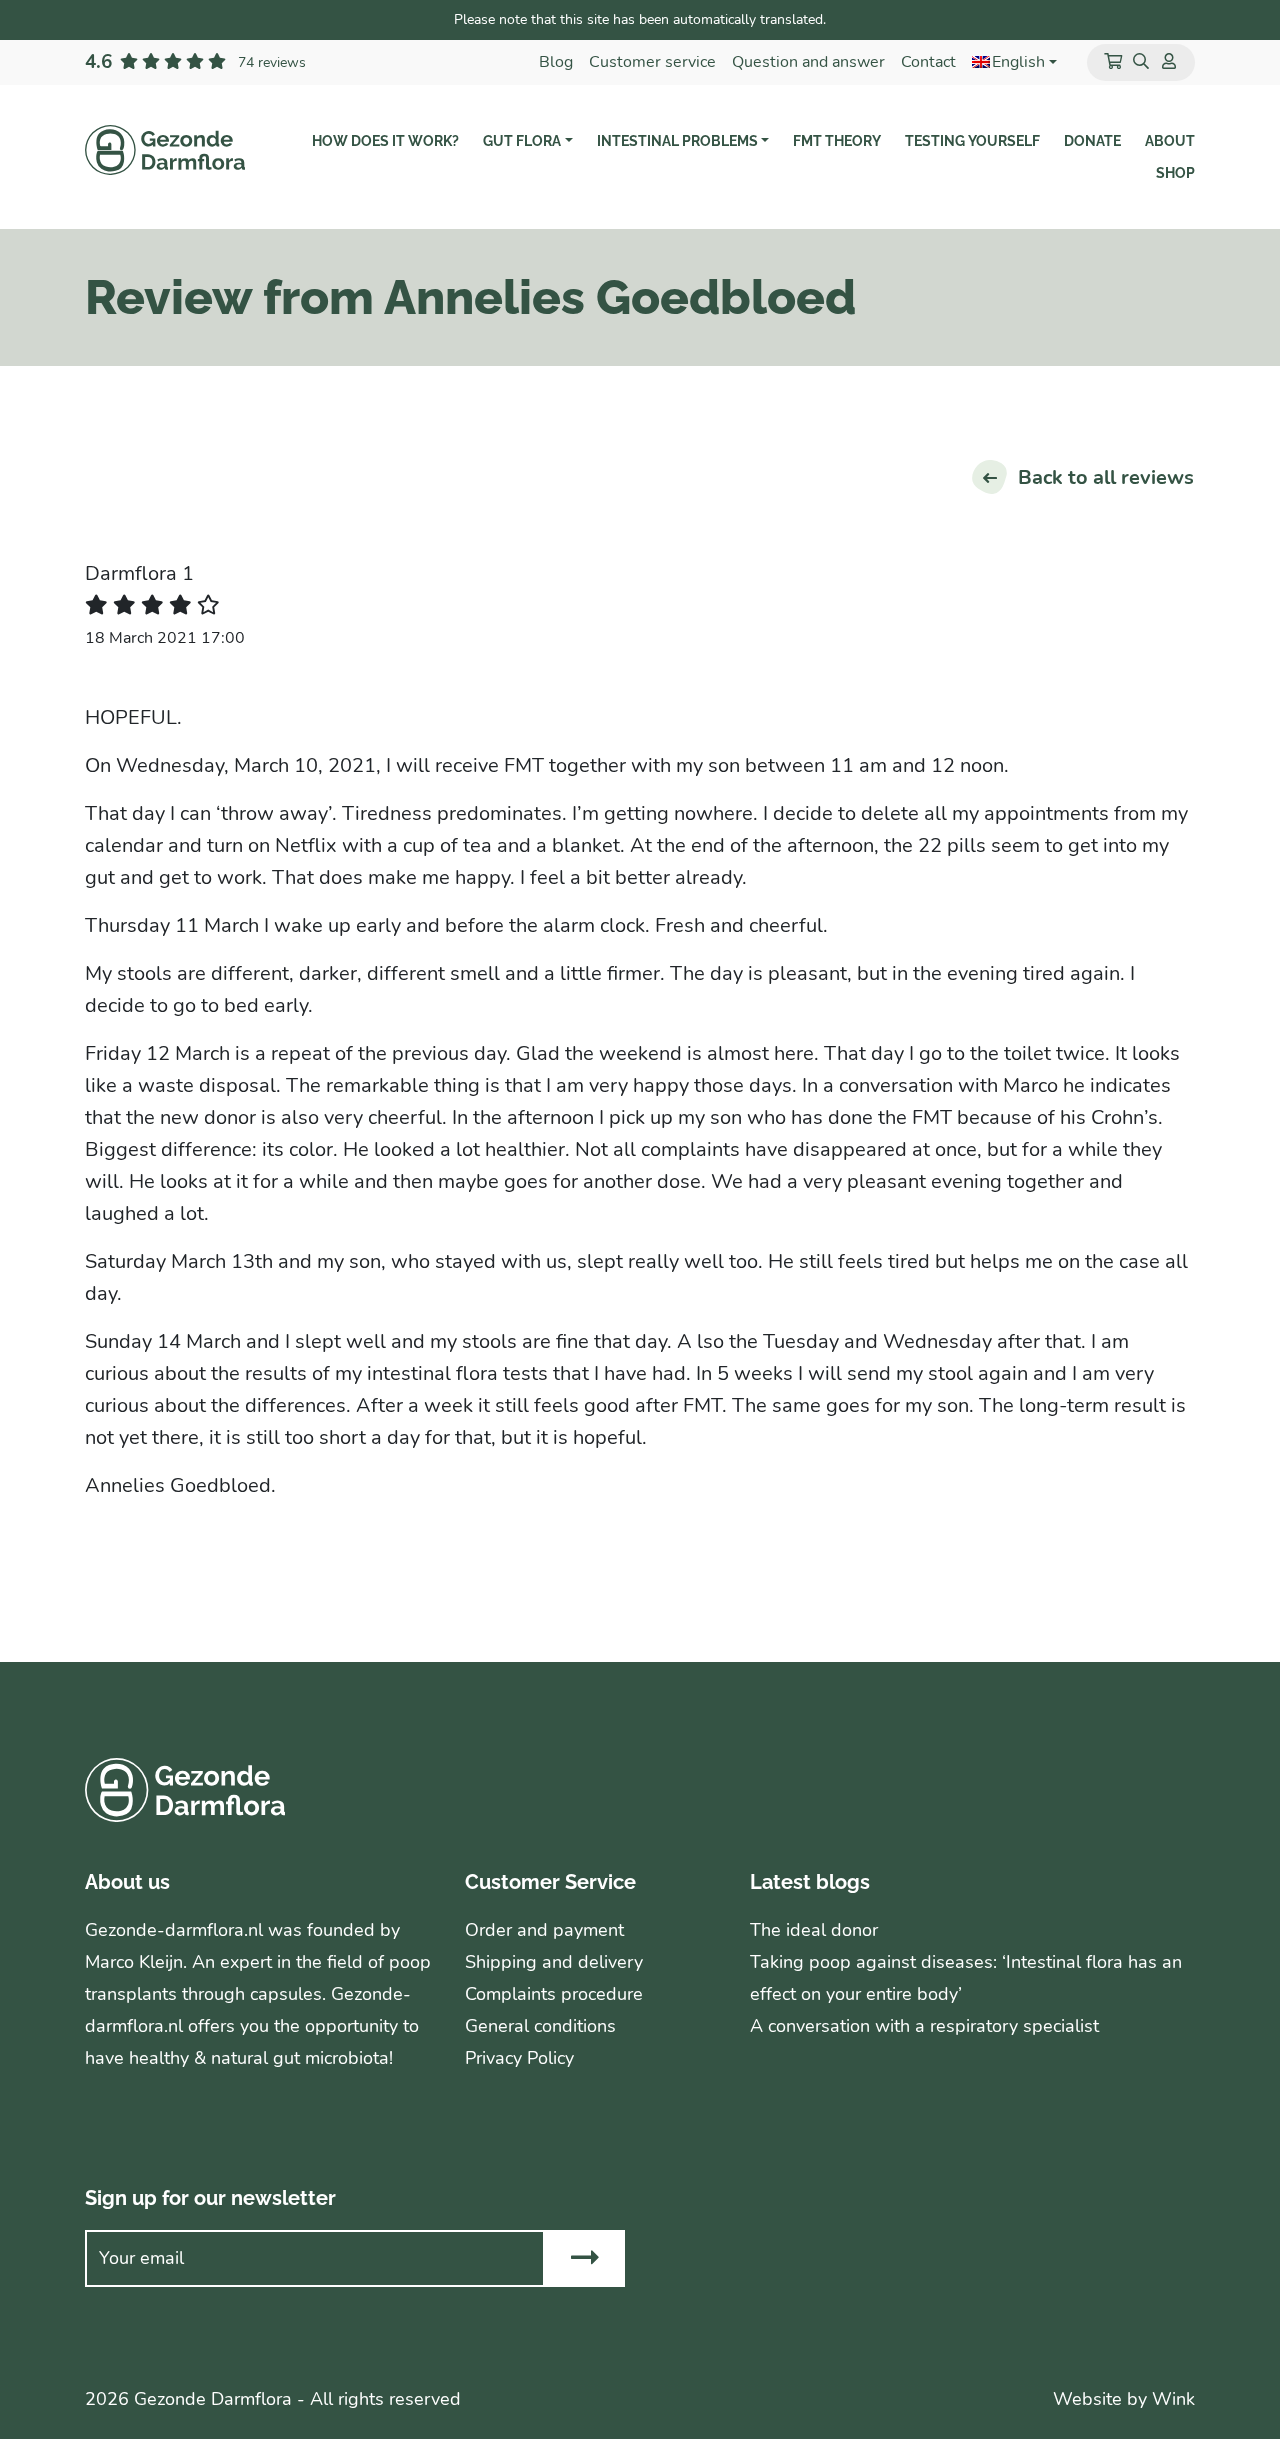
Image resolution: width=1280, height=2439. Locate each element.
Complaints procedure (554, 1994)
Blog (556, 62)
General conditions (540, 2026)
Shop (1175, 173)
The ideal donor (814, 1930)
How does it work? (385, 141)
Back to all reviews (1106, 477)
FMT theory (837, 141)
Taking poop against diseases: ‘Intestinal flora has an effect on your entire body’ (966, 1978)
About (1170, 141)
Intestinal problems (677, 141)
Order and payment (544, 1930)
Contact (928, 62)
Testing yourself (972, 141)
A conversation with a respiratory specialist (924, 2026)
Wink (1173, 2399)
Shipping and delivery (554, 1962)
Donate (1092, 141)
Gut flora (522, 141)
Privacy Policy (519, 2058)
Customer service (652, 62)
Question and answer (808, 62)
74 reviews (272, 62)
